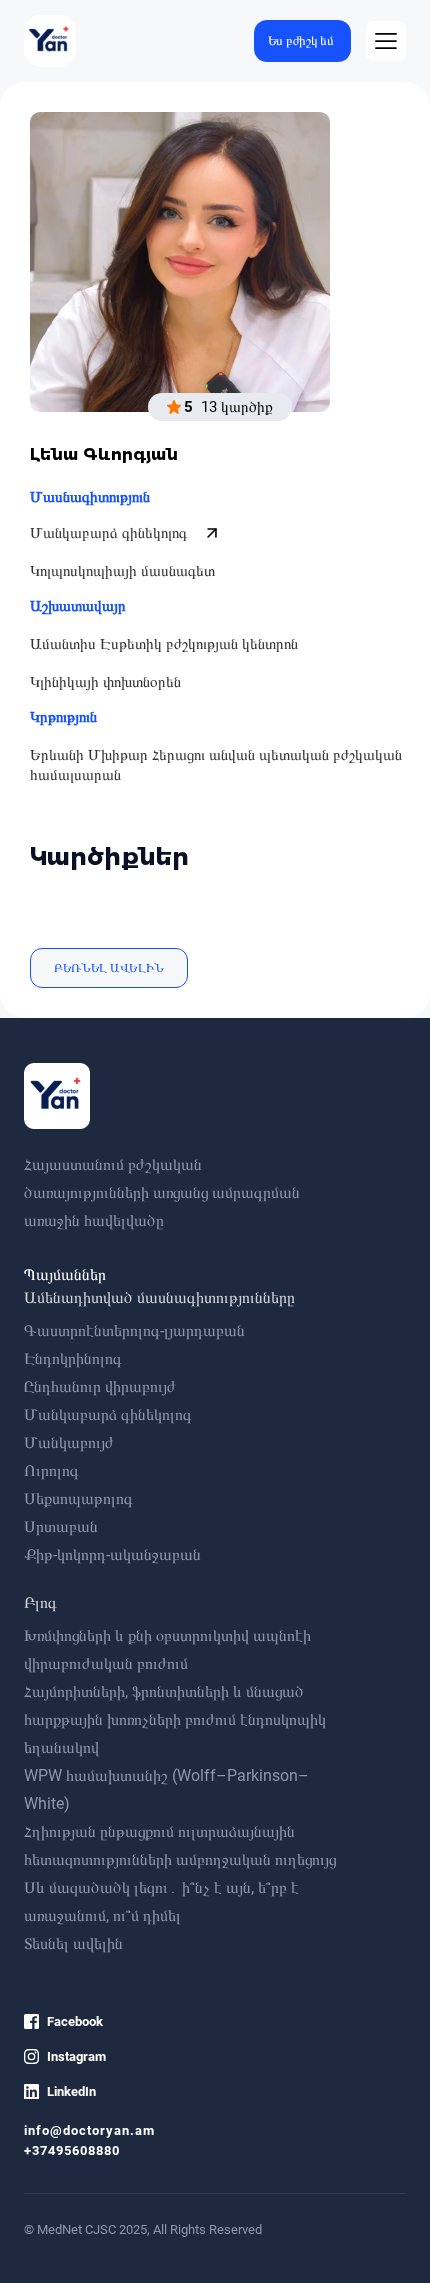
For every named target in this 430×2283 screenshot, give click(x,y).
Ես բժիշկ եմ (301, 40)
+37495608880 (72, 2150)
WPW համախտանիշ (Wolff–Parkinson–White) (166, 1789)
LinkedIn (71, 2091)
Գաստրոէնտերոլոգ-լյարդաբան (134, 1330)
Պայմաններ (65, 1274)
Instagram (76, 2056)
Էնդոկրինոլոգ (73, 1358)
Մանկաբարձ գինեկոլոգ (110, 533)
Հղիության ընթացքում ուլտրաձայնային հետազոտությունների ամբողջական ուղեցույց (180, 1845)
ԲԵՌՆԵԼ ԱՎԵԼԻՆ (109, 968)
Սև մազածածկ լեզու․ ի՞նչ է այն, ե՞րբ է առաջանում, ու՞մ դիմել (161, 1901)
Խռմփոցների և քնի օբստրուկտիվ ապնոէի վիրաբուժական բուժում (167, 1649)
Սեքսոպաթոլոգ (78, 1498)
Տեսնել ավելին (73, 1943)
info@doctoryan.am (89, 2130)
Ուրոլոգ (51, 1470)
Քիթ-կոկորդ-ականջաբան (112, 1554)
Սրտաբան (61, 1526)
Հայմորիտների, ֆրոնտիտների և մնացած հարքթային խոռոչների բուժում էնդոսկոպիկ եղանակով (175, 1719)
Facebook (75, 2021)
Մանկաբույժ (69, 1442)
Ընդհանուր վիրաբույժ (100, 1386)
